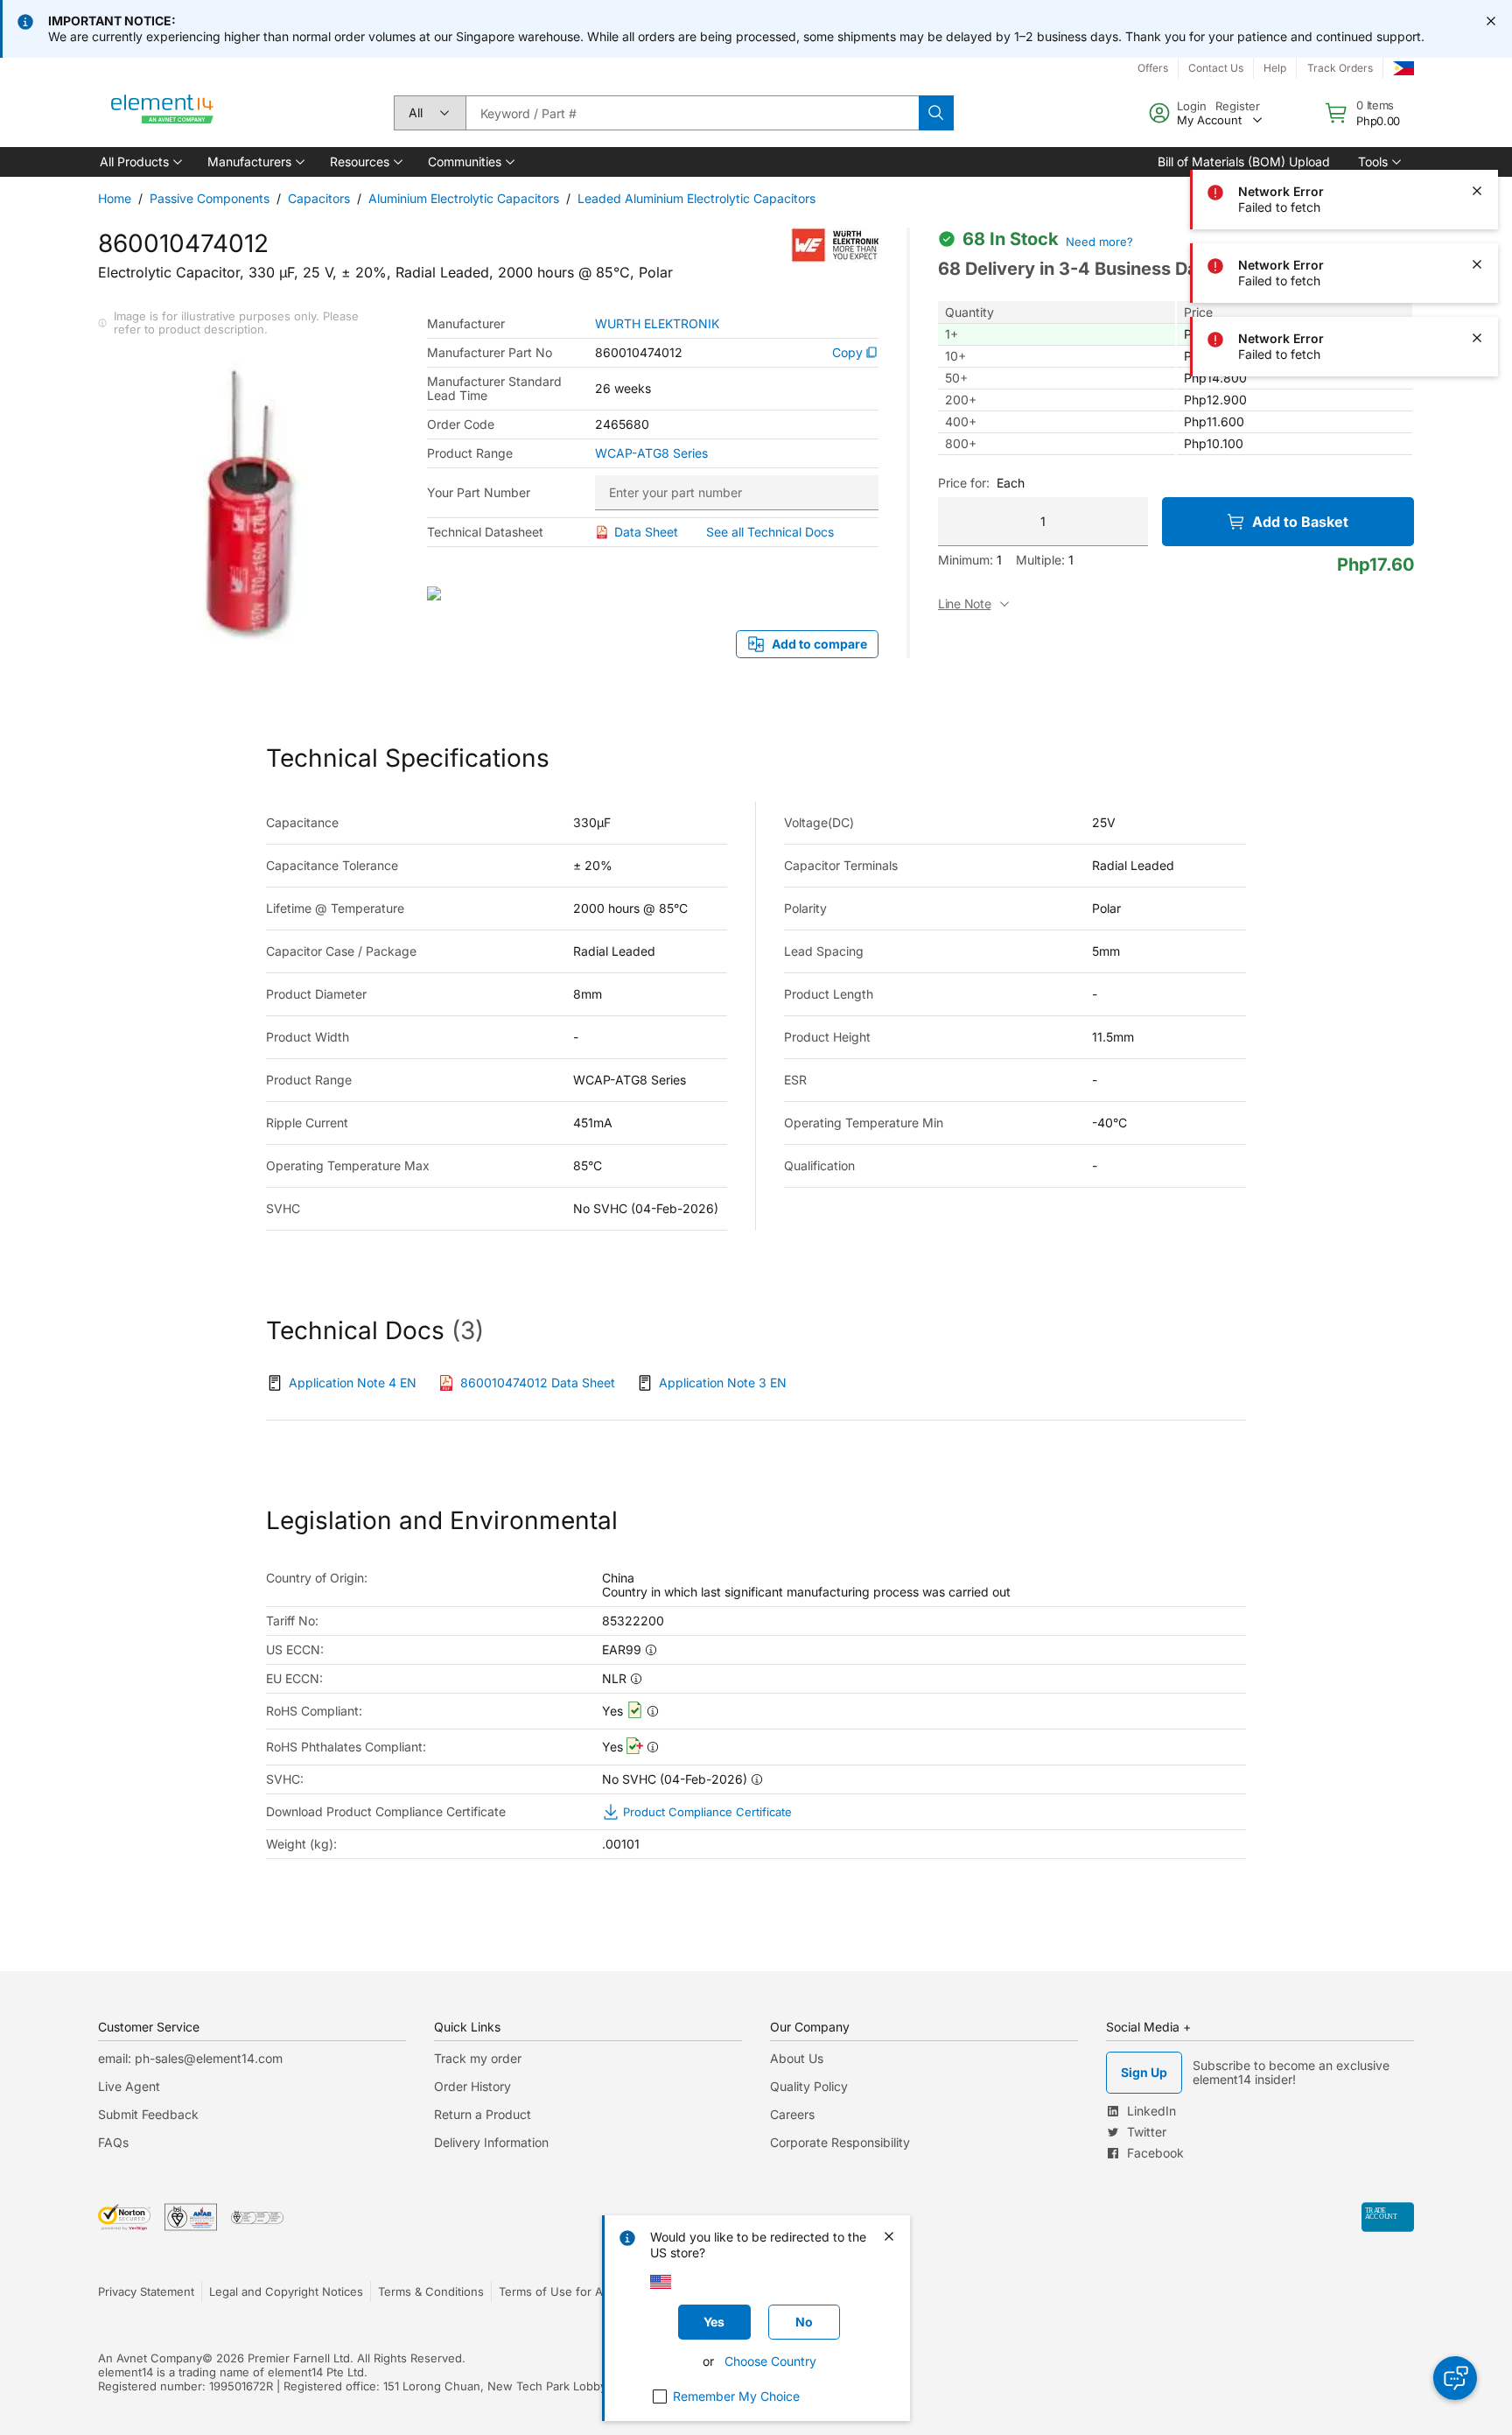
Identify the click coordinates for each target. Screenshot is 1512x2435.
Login (1192, 106)
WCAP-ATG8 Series (651, 453)
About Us (797, 2058)
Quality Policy (809, 2086)
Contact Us (1216, 68)
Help (1275, 68)
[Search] (936, 113)
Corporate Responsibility (840, 2142)
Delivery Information (491, 2142)
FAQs (113, 2142)
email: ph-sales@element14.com (190, 2058)
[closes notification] (1491, 21)
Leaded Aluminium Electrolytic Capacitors (696, 198)
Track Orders (1340, 68)
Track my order (478, 2058)
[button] (140, 162)
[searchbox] (692, 113)
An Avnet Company (150, 2358)
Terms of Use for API (556, 2291)
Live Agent (129, 2086)
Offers (1153, 68)
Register (1238, 106)
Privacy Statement (146, 2291)
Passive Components (210, 198)
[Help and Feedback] (1455, 2378)
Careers (792, 2114)
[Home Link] (163, 113)
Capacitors (319, 198)
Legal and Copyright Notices (286, 2291)
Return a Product (483, 2114)
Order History (472, 2086)
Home (115, 198)
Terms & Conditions (431, 2291)
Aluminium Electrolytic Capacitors (464, 198)
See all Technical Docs (770, 532)
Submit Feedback (148, 2114)
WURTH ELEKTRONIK (657, 324)
